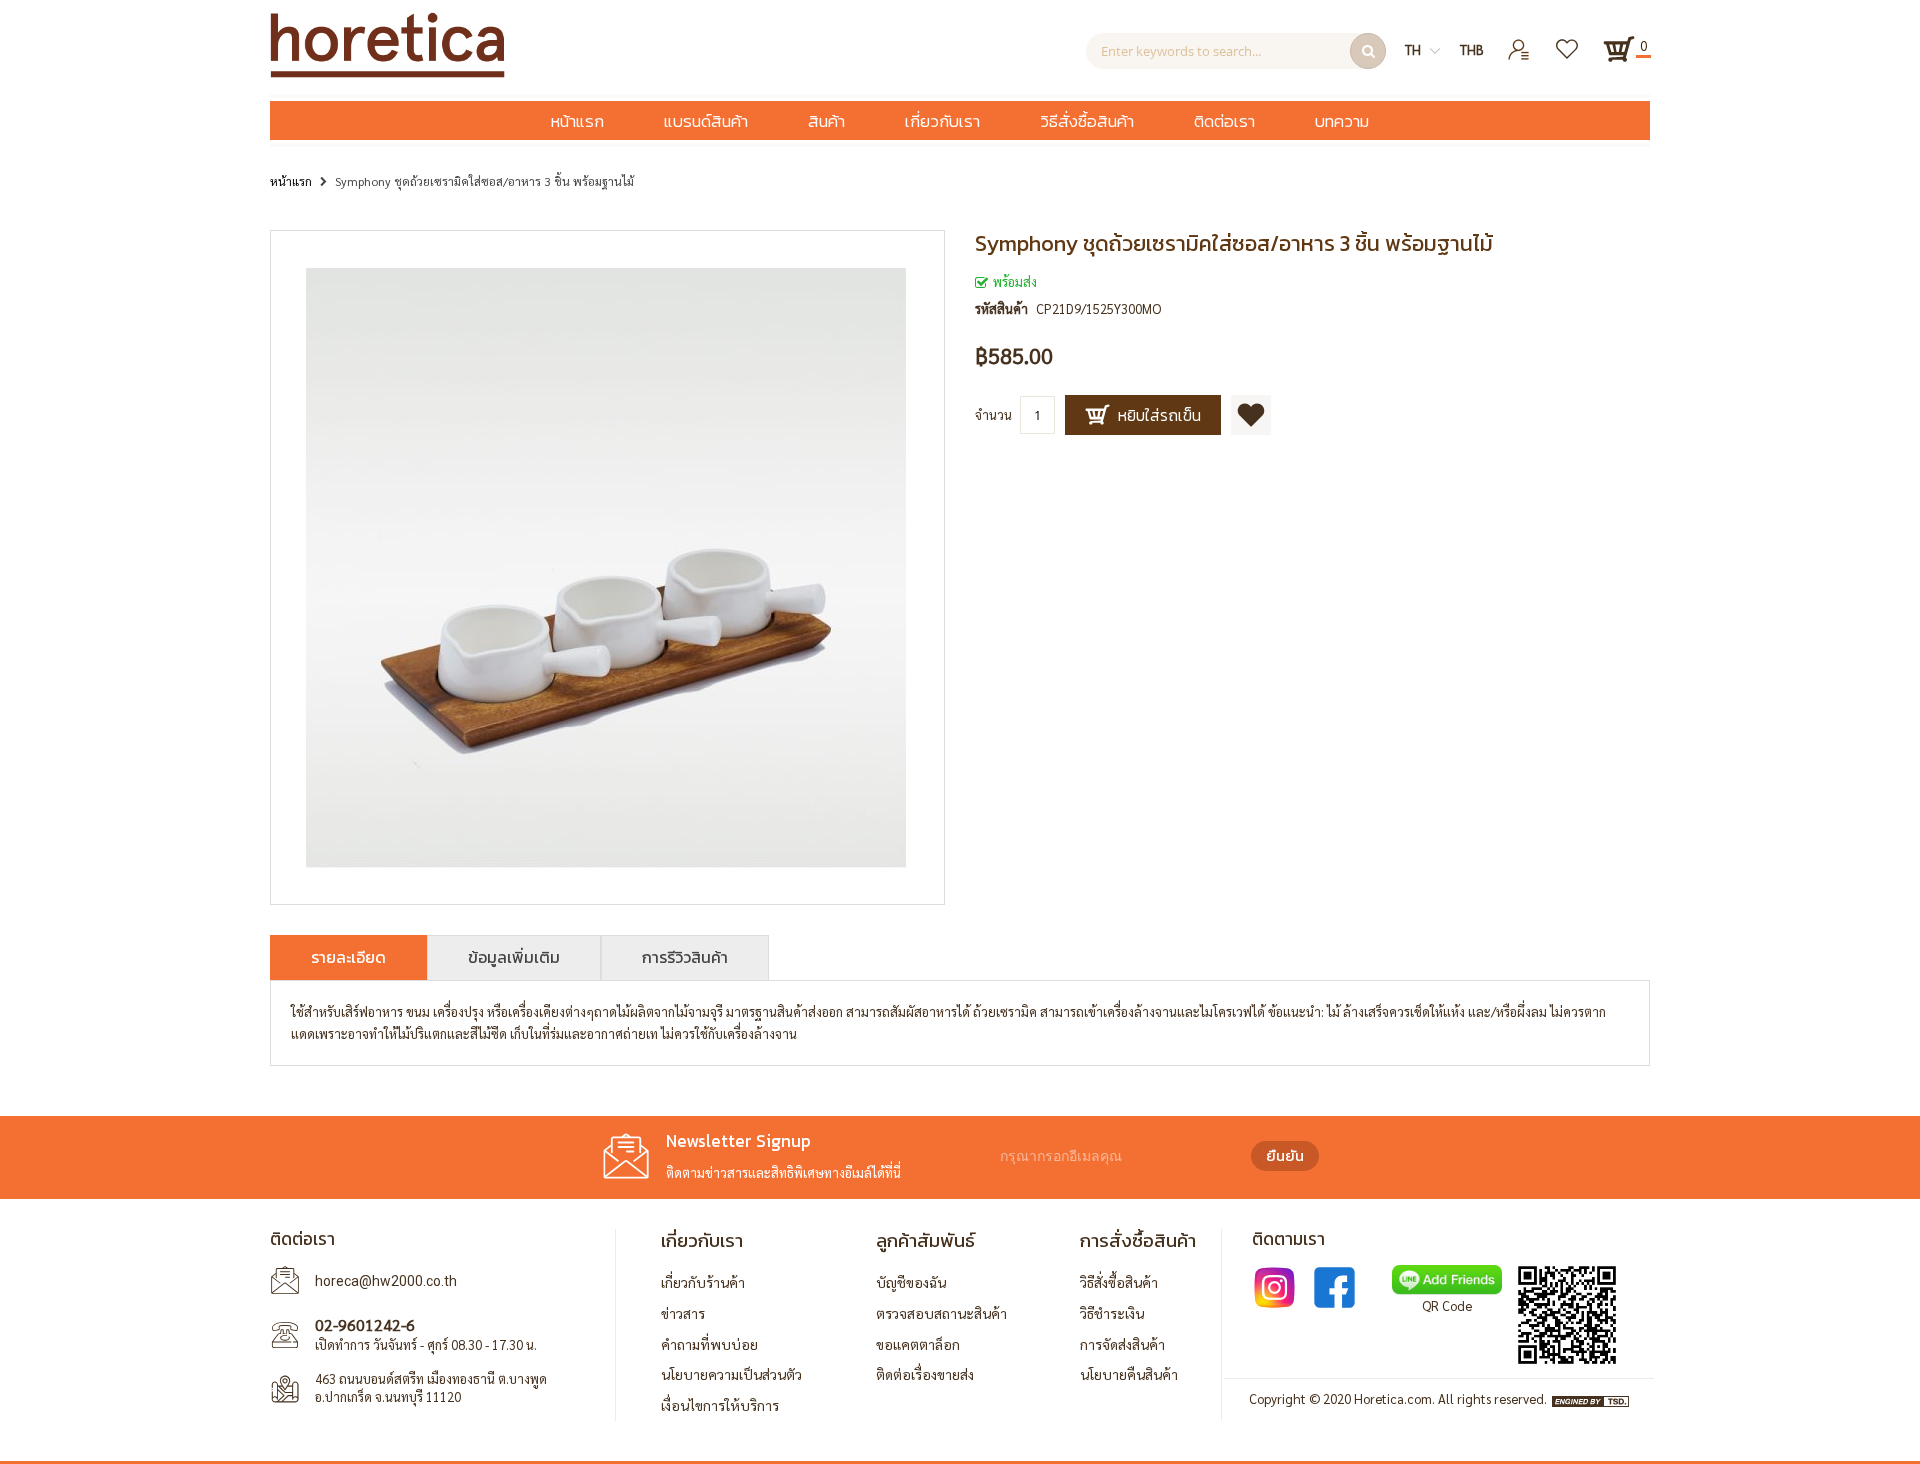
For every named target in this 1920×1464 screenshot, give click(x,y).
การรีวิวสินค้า (685, 957)
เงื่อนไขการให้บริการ (720, 1405)
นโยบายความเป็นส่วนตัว (731, 1374)
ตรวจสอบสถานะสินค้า (941, 1313)
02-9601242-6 (365, 1324)
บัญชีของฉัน (911, 1282)
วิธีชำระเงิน (1112, 1313)
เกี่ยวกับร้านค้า (703, 1282)
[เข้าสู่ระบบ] (1519, 41)
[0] (1619, 49)
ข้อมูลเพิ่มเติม (514, 957)
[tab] (348, 957)
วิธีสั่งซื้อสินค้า (1119, 1282)
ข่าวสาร (683, 1313)
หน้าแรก (291, 181)
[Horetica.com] (387, 72)
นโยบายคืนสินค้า (1129, 1374)
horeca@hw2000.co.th (386, 1281)
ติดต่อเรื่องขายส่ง (925, 1374)
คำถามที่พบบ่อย (709, 1344)
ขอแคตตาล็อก (918, 1344)
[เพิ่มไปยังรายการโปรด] (1251, 415)
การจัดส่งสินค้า (1122, 1344)
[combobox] (1236, 51)
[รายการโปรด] (1568, 41)
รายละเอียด (348, 957)
